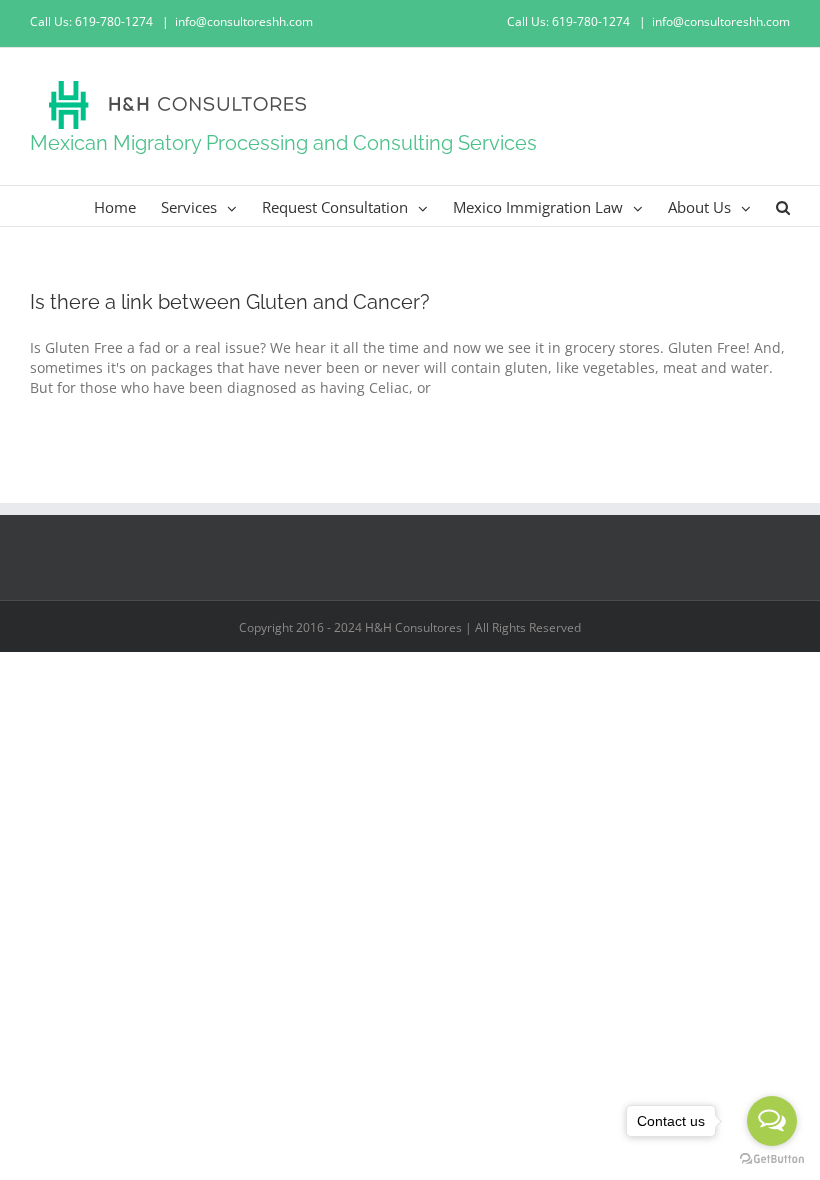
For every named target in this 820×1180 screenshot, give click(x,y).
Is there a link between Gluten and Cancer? (230, 302)
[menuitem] (127, 206)
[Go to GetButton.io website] (772, 1159)
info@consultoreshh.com (244, 21)
